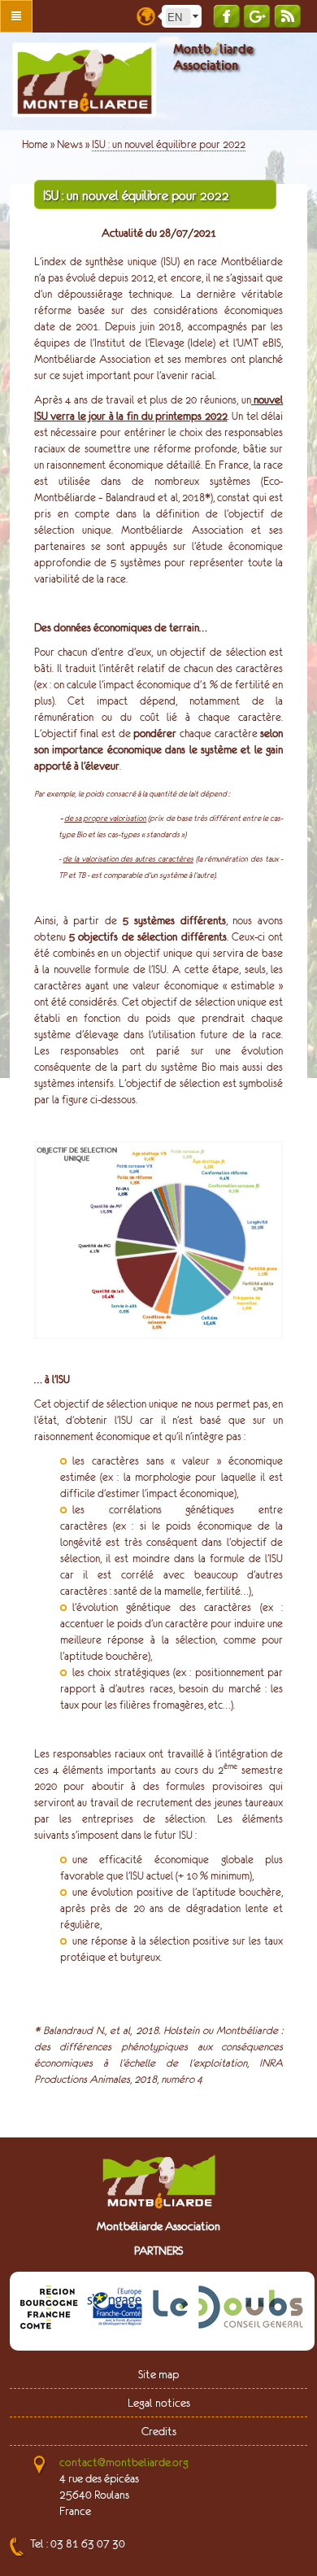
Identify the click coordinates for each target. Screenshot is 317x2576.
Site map (158, 2374)
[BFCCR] (49, 2310)
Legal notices (159, 2403)
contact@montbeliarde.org (124, 2462)
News (70, 144)
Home (35, 144)
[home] (84, 80)
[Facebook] (226, 16)
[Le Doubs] (228, 2310)
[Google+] (257, 16)
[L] (115, 2310)
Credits (159, 2431)
